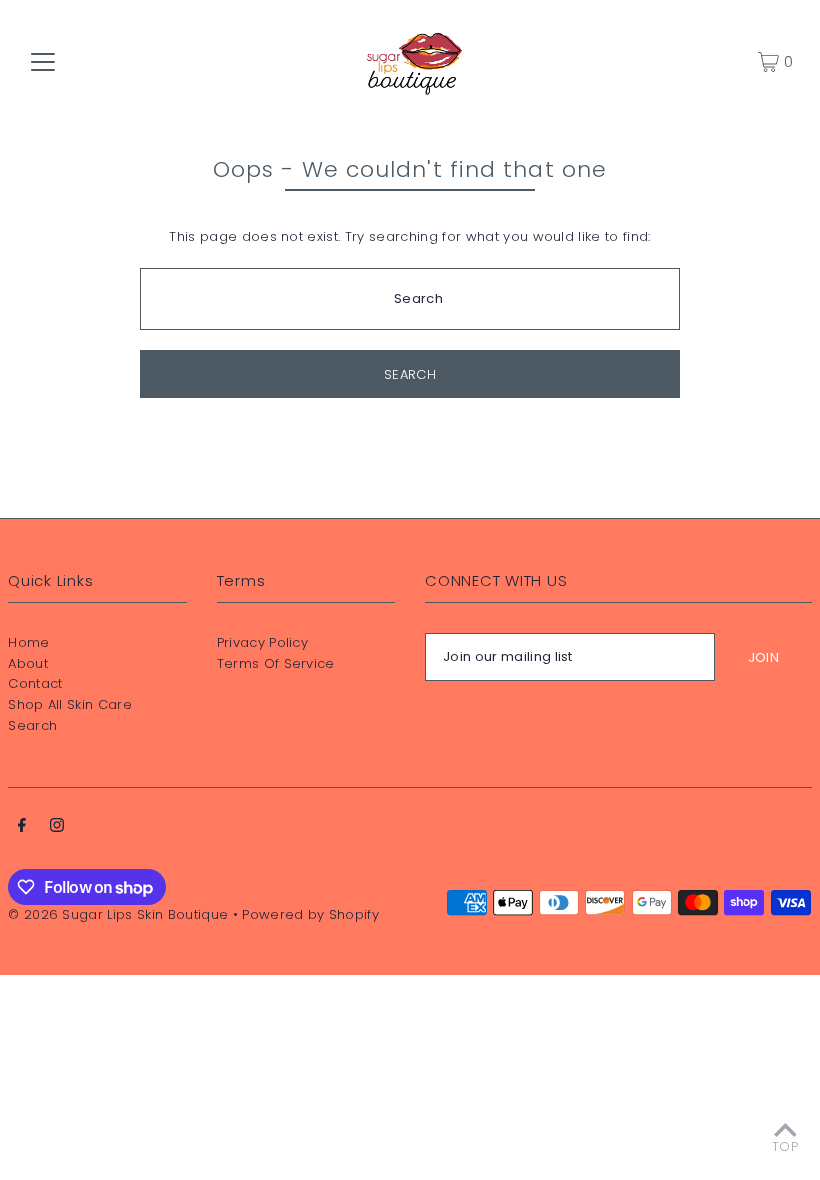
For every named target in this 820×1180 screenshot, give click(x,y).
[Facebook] (22, 828)
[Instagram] (57, 828)
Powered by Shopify (310, 914)
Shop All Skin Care (70, 704)
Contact (35, 683)
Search (32, 725)
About (28, 663)
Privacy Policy (263, 642)
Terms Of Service (276, 663)
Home (28, 642)
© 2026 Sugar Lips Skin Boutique (118, 914)
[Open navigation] (43, 62)
